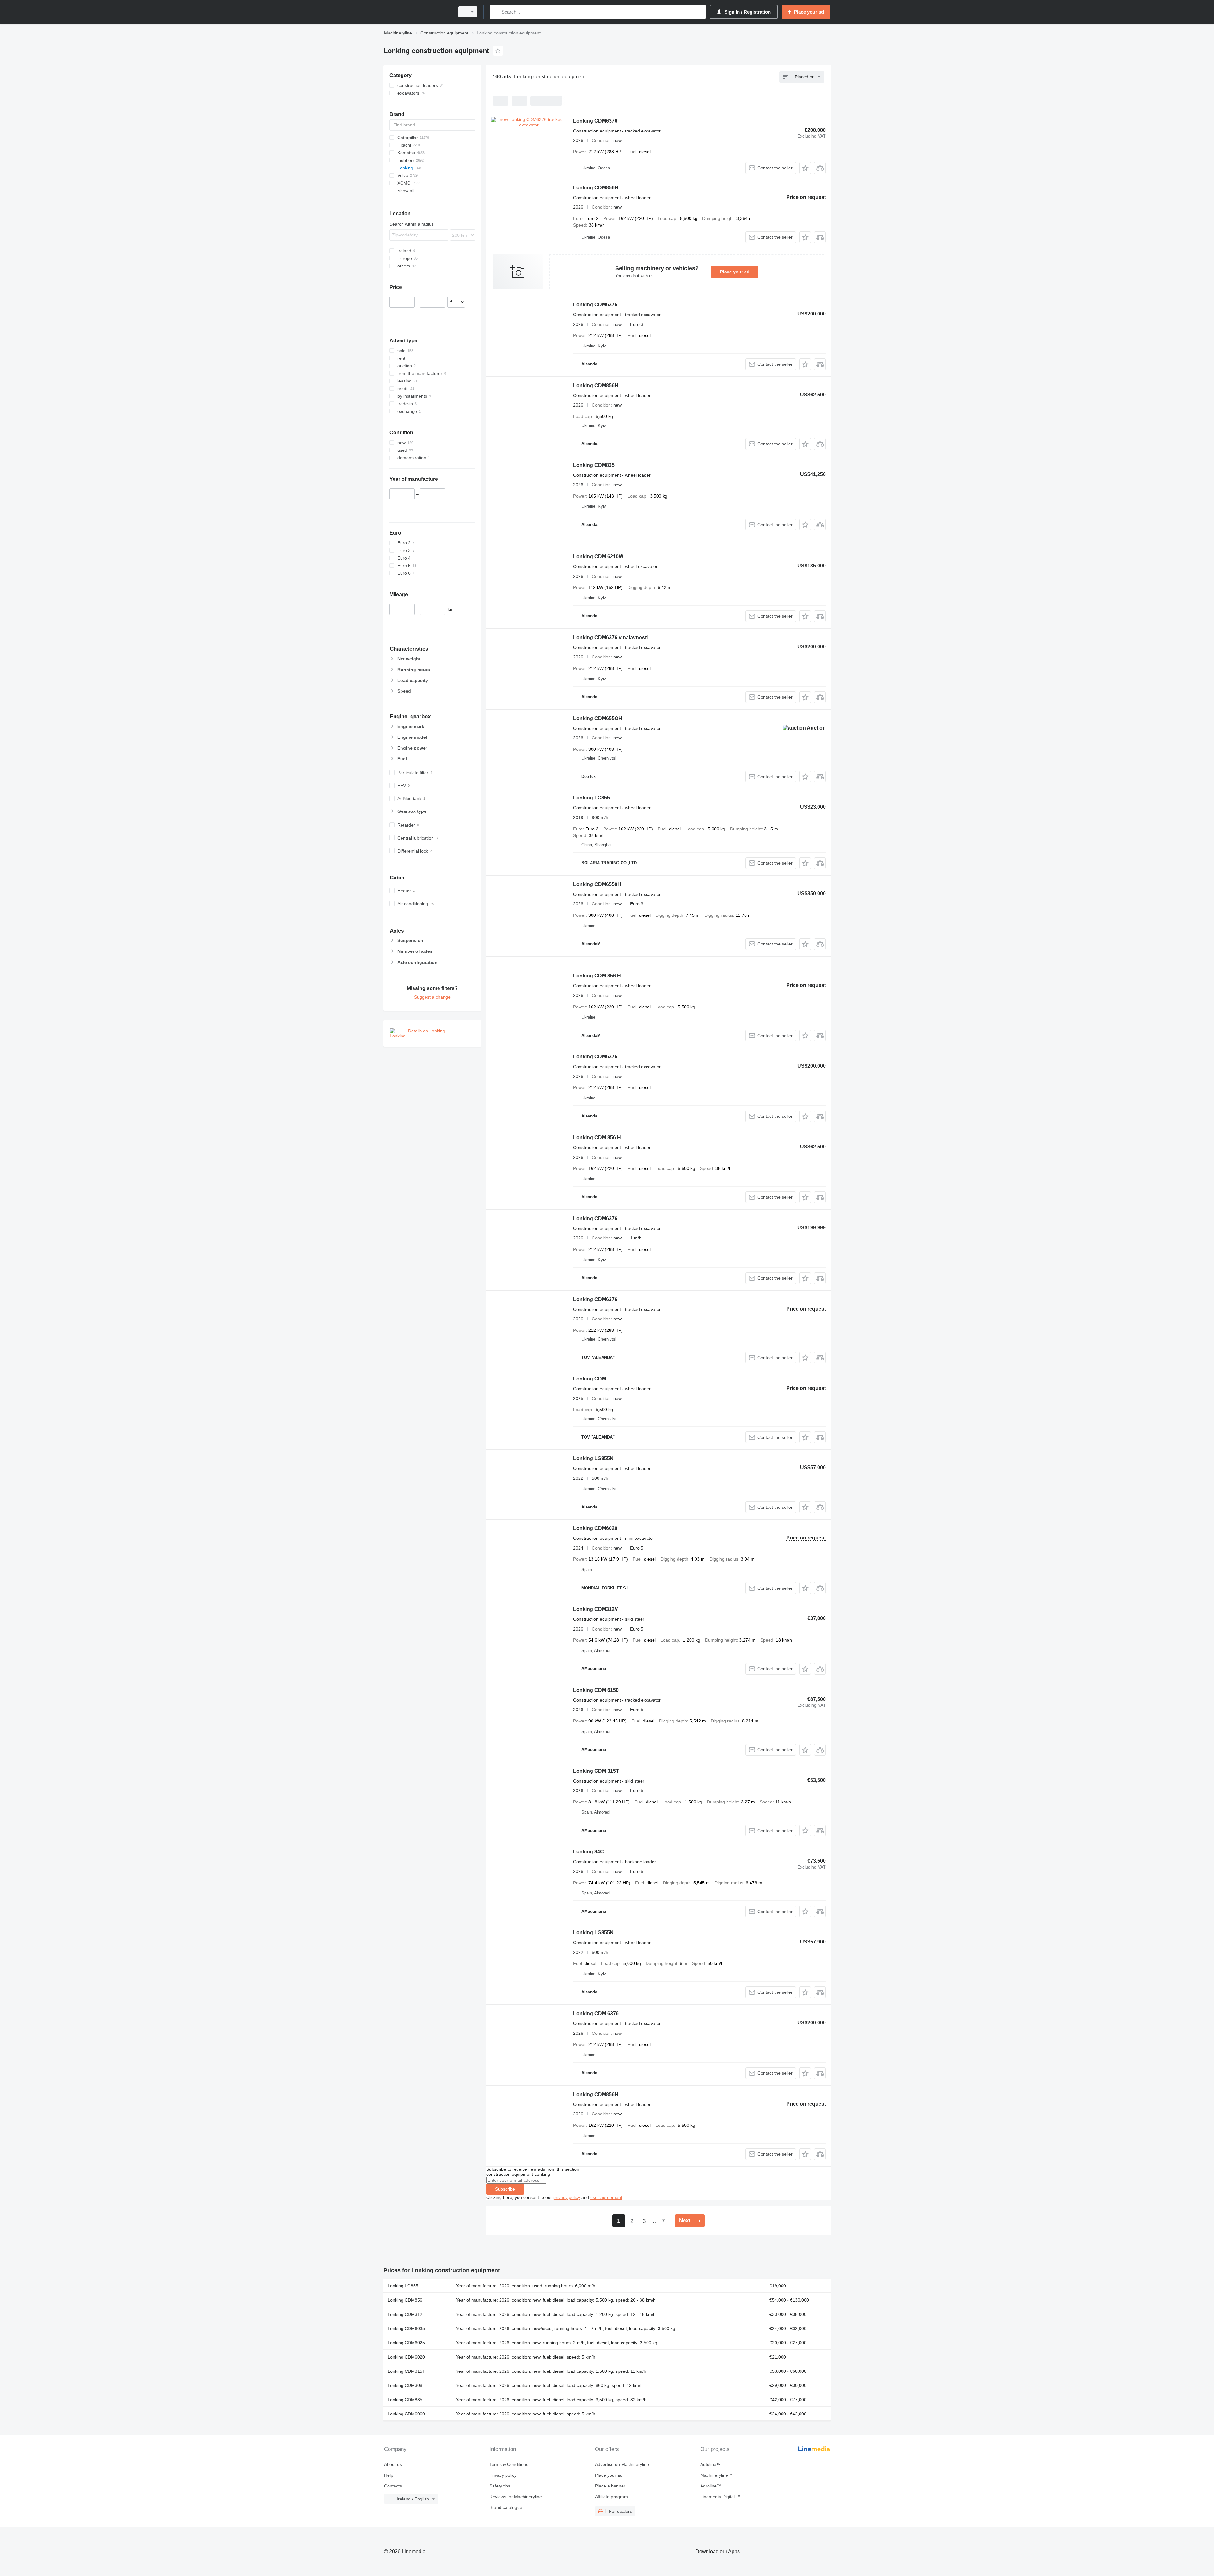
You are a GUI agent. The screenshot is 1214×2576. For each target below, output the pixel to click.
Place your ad (735, 272)
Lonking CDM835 (594, 465)
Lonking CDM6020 (595, 1528)
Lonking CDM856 (405, 2300)
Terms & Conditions (509, 2464)
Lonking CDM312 (405, 2314)
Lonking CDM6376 (595, 121)
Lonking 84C (589, 1852)
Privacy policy (503, 2475)
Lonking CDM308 (405, 2385)
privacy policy (567, 2197)
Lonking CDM (590, 1379)
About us (393, 2464)
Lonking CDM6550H (597, 884)
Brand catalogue (506, 2507)
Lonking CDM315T (406, 2371)
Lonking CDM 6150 (596, 1690)
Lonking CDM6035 (406, 2328)
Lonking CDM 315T (596, 1771)
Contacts (393, 2486)
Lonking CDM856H (596, 188)
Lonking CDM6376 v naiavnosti (610, 637)
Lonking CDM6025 (406, 2343)
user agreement (606, 2197)
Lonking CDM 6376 (596, 2013)
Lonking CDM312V (596, 1609)
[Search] (496, 12)
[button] (805, 168)
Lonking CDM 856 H (597, 976)
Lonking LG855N (593, 1458)
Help (389, 2475)
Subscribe (505, 2189)
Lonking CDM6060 (406, 2414)
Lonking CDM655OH (598, 718)
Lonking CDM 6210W (598, 557)
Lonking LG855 (592, 798)
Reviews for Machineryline (516, 2497)
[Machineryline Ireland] (417, 12)
